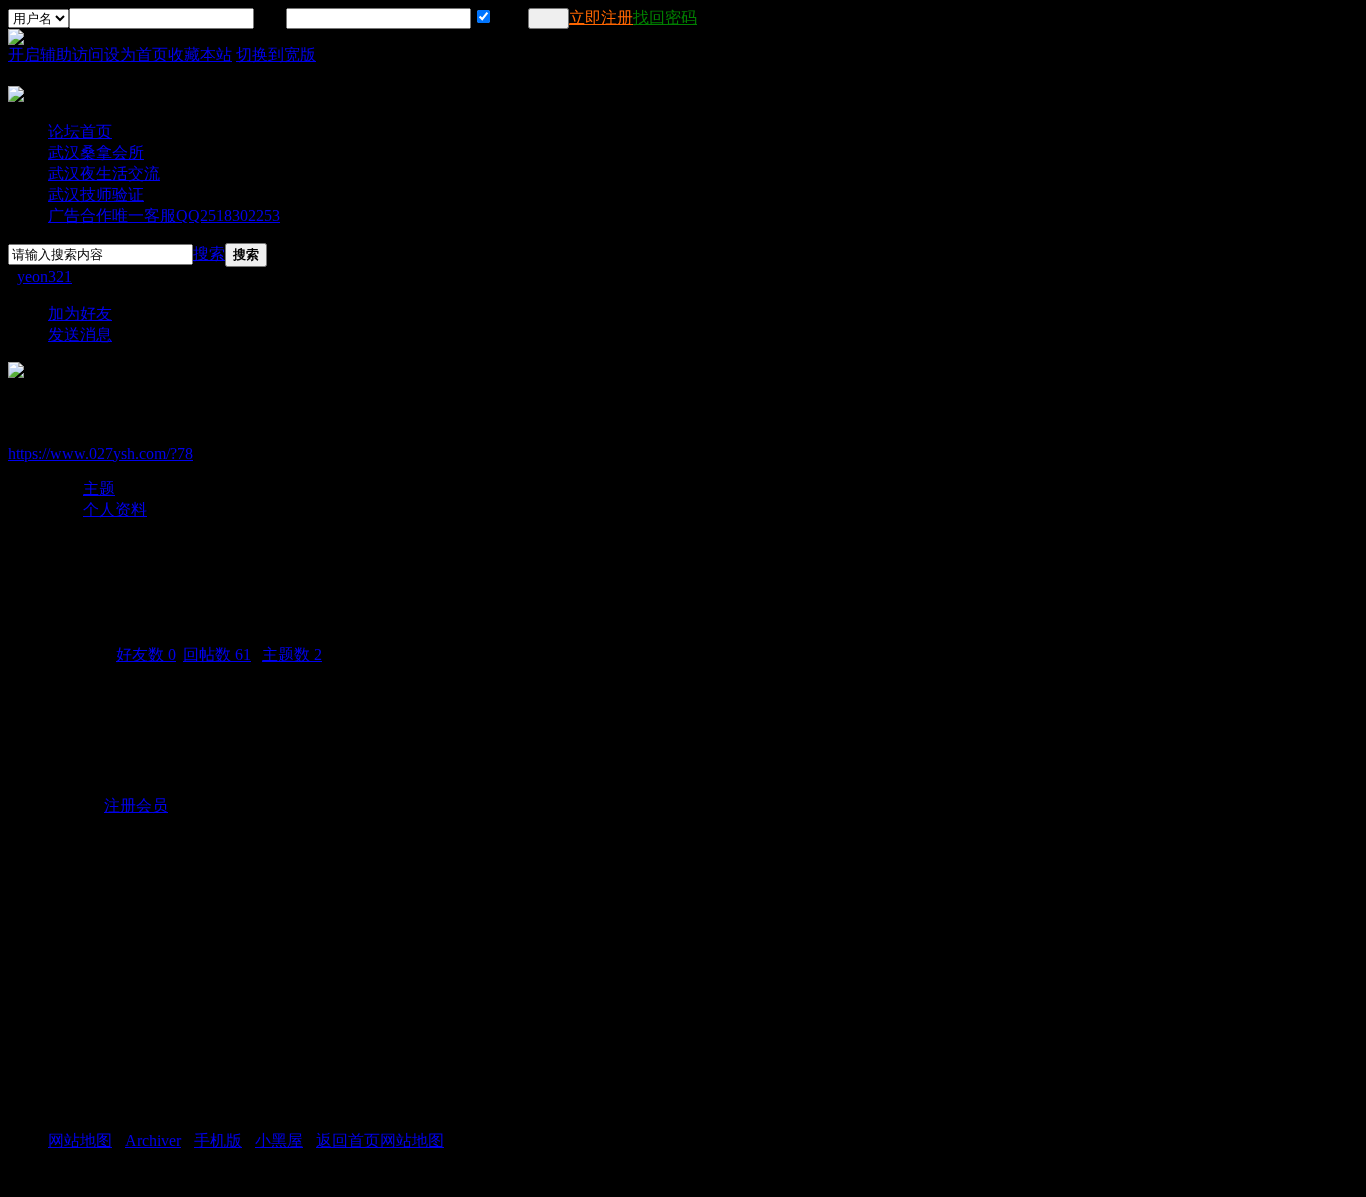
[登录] (548, 18)
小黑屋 (279, 1140)
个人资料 (115, 509)
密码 (270, 17)
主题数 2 (292, 654)
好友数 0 (146, 654)
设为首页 (136, 54)
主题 (99, 488)
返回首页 (348, 1140)
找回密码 (665, 17)
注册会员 (136, 805)
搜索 (209, 253)
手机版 (218, 1140)
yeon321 (44, 276)
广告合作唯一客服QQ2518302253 (164, 215)
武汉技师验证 (96, 194)
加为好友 (80, 313)
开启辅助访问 (56, 54)
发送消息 (80, 334)
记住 (509, 17)
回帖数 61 (217, 654)
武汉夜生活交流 (104, 173)
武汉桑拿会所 (96, 152)
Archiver (153, 1140)
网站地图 (80, 1140)
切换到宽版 (276, 54)
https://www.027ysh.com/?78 (100, 453)
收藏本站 (200, 54)
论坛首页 (80, 131)
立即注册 (601, 17)
